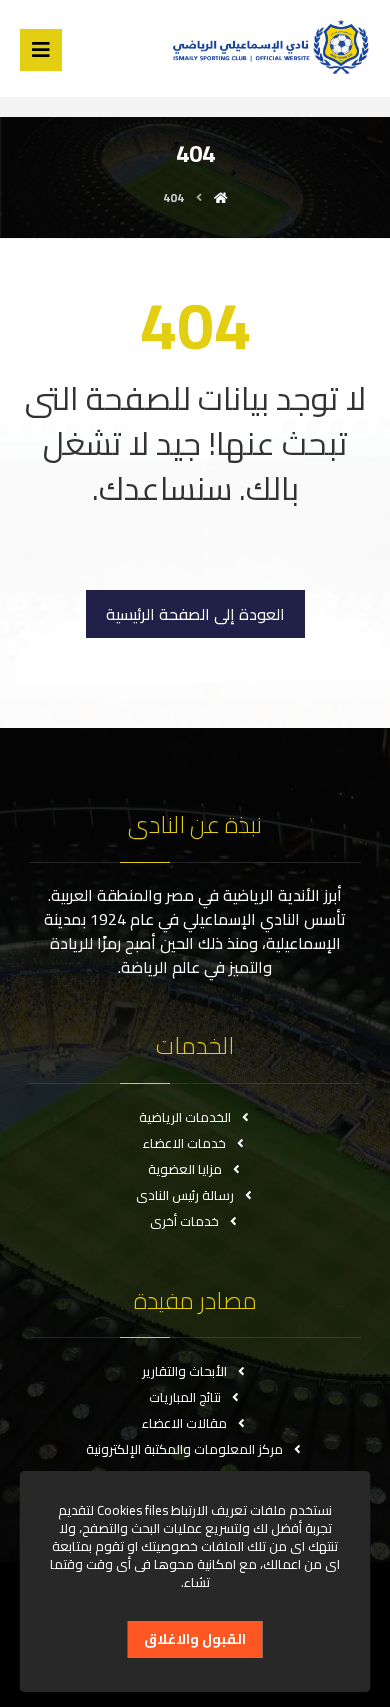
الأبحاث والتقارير (184, 1371)
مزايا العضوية (185, 1169)
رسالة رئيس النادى (185, 1195)
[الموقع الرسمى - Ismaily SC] (267, 46)
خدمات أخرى (184, 1221)
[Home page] (221, 197)
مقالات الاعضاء (184, 1423)
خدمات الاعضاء (184, 1143)
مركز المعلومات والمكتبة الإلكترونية (184, 1449)
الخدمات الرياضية (185, 1117)
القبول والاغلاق (195, 1639)
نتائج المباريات (185, 1397)
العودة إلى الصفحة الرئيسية (195, 614)
